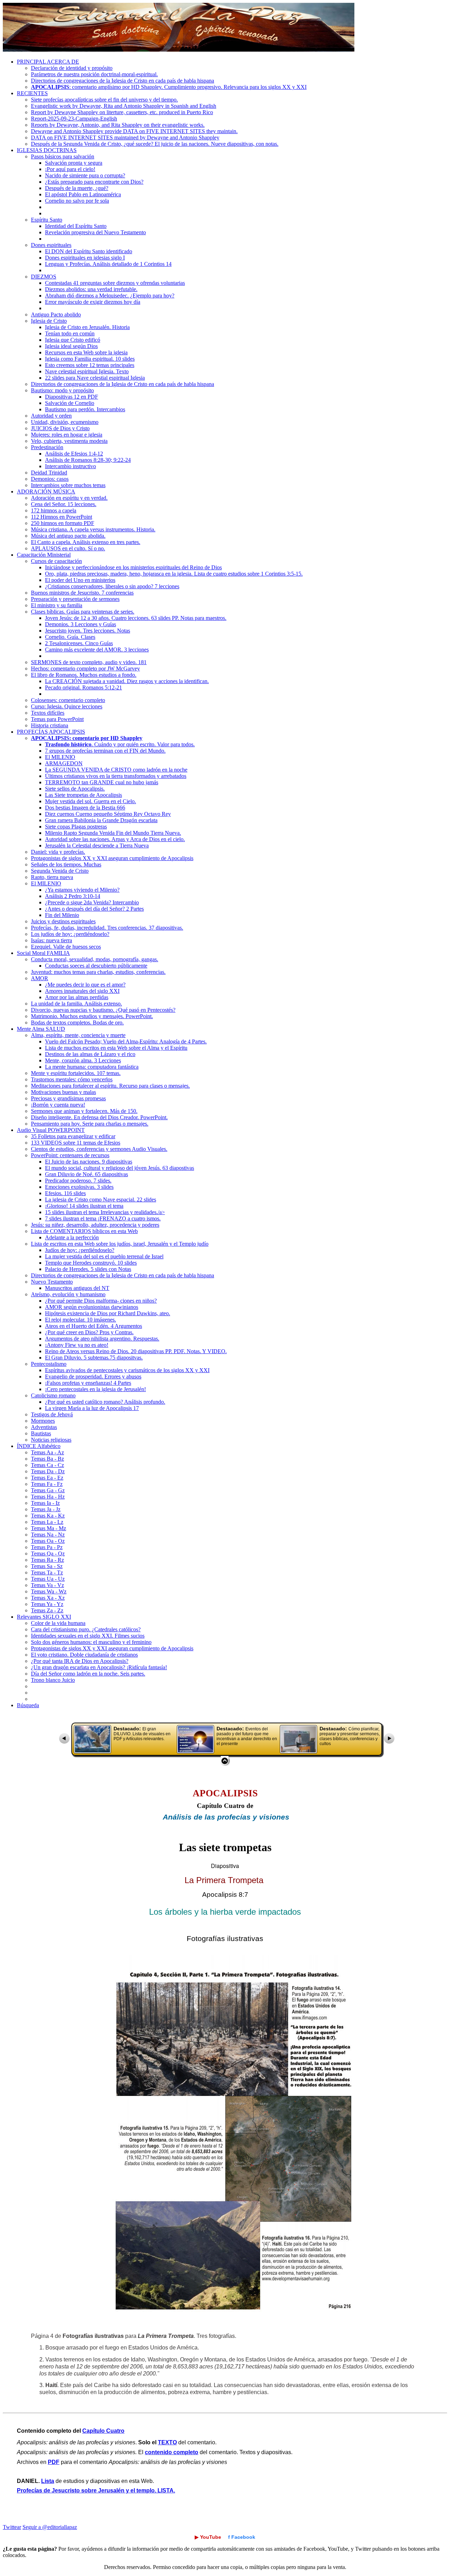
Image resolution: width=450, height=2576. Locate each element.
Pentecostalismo (49, 1364)
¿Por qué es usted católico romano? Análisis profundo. (105, 1402)
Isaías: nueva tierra (52, 940)
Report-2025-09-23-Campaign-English (74, 119)
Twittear (12, 2527)
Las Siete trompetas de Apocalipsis (83, 795)
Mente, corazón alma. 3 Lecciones (83, 1060)
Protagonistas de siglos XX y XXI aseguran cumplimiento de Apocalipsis (112, 858)
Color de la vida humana (58, 1623)
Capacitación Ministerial (44, 555)
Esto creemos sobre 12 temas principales (90, 365)
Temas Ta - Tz (47, 1572)
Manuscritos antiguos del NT (77, 1288)
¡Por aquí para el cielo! (70, 169)
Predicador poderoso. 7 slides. (78, 1181)
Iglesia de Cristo (49, 321)
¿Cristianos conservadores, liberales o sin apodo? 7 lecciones (112, 586)
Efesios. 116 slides (65, 1193)
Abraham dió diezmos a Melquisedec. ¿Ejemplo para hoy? (110, 296)
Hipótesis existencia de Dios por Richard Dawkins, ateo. (108, 1313)
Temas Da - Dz (48, 1471)
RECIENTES (32, 93)
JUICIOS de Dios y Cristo (60, 428)
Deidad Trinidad (49, 473)
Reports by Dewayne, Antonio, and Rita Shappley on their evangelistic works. (118, 125)
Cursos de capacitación (56, 561)
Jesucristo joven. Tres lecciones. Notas (88, 631)
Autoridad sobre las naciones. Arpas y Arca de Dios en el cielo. (115, 839)
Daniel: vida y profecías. (58, 852)
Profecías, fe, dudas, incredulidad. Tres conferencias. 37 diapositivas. (107, 928)
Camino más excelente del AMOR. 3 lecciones (97, 650)
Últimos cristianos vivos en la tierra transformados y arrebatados (116, 776)
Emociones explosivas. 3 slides (79, 1187)
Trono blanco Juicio (53, 1680)
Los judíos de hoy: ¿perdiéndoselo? (70, 934)
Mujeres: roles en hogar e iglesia (67, 435)
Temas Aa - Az (47, 1452)
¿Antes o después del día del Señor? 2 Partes (94, 909)
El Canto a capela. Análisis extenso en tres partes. (86, 542)
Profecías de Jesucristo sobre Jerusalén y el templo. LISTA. (96, 2490)
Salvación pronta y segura (74, 163)
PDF (54, 2462)
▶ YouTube (208, 2537)
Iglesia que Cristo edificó (73, 340)
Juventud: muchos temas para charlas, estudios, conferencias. (98, 972)
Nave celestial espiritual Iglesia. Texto (87, 371)
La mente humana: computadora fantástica (92, 1067)
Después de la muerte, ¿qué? (77, 188)
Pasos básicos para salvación (63, 156)
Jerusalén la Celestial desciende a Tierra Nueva (97, 845)
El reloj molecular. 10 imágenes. (81, 1320)
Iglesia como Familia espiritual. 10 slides (90, 359)
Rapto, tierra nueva (52, 877)
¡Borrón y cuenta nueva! (58, 1105)
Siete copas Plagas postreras (76, 827)
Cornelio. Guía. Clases (70, 637)
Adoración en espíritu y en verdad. (69, 498)
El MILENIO (60, 757)
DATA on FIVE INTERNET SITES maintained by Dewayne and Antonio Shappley (125, 137)
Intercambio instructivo (70, 466)
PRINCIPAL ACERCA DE (48, 62)
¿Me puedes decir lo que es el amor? (85, 985)
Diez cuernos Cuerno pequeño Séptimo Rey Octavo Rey (108, 814)
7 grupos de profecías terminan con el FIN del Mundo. (105, 751)
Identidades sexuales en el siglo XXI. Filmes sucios (88, 1636)
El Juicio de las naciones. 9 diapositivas (89, 1162)
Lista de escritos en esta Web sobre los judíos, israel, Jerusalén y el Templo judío (120, 1244)
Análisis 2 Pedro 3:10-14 (73, 896)
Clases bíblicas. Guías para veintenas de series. (83, 612)
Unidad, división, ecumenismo (65, 422)
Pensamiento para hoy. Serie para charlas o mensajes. (90, 1124)
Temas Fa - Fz (47, 1484)
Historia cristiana (50, 725)
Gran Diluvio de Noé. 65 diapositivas (86, 1174)
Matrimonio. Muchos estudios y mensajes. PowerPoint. (92, 1016)
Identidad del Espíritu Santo (76, 226)
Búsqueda (28, 1705)
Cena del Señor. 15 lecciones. (64, 504)
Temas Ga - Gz (48, 1490)
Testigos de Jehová (52, 1414)
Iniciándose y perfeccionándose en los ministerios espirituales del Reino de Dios (133, 567)
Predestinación (47, 447)
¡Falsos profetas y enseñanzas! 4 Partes (88, 1383)
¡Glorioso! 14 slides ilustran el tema (84, 1206)
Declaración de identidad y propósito (72, 68)
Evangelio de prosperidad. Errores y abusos (93, 1377)
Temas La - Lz (47, 1522)
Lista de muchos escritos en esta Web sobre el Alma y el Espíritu (116, 1048)
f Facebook (242, 2537)
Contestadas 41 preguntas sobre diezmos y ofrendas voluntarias (115, 283)
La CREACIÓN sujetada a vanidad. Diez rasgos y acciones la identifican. (127, 681)
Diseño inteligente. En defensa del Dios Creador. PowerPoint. (99, 1117)
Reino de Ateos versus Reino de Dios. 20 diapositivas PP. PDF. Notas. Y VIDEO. (136, 1351)
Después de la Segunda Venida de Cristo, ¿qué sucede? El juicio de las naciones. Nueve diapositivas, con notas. (155, 144)
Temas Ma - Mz (49, 1528)
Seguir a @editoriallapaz (50, 2527)
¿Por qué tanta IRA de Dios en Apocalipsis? (80, 1661)
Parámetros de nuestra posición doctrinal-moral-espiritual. (94, 74)
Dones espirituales (51, 245)
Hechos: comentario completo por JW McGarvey (85, 668)
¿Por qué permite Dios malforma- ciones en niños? (101, 1301)
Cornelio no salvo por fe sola (77, 201)
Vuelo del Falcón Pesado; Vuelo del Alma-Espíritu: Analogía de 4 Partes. (126, 1041)
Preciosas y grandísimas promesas (68, 1098)
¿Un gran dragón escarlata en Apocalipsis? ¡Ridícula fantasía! (99, 1667)
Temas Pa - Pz (47, 1547)
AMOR (40, 978)
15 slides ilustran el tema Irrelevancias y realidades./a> (105, 1212)
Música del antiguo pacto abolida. (68, 536)
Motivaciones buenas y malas (63, 1092)
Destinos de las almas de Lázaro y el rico (90, 1054)
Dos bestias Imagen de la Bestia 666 (85, 808)
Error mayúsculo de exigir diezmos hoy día (93, 302)
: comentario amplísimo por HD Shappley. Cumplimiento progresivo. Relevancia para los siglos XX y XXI (169, 87)
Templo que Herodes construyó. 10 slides (91, 1263)
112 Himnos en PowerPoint (62, 517)
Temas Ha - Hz (48, 1497)
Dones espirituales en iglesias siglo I (85, 258)
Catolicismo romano (53, 1395)
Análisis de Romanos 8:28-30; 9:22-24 (88, 460)
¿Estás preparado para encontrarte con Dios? (94, 182)
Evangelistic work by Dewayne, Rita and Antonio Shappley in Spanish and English (124, 106)
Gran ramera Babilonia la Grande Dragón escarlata (101, 820)
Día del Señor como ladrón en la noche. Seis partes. (88, 1674)
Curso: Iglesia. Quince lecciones (67, 706)
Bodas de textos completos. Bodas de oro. (77, 1022)
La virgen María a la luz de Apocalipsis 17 (92, 1408)
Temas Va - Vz (47, 1585)
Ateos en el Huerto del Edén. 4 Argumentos (94, 1326)
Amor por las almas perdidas (77, 997)
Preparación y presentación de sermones (75, 599)
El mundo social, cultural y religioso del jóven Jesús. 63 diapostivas (120, 1168)
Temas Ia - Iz (45, 1503)
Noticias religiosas (51, 1440)
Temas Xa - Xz (48, 1598)
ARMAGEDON (64, 763)
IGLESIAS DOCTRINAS (47, 150)
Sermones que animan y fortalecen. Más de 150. (84, 1111)
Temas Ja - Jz (46, 1509)
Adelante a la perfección (72, 1237)
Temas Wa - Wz (49, 1591)
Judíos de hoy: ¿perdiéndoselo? (80, 1250)
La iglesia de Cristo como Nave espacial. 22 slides (101, 1199)
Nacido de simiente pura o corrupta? (85, 175)
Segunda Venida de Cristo (60, 871)
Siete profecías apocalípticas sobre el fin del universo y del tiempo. (104, 100)
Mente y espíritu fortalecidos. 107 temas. (76, 1073)
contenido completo (172, 2452)
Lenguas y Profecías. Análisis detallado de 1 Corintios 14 (108, 264)
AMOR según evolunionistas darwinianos (92, 1307)
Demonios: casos (50, 479)
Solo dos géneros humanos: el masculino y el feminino (91, 1642)
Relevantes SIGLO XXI (44, 1617)
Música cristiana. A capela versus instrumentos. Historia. (93, 529)
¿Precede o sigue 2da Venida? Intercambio (92, 902)
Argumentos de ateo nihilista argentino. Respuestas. (102, 1339)
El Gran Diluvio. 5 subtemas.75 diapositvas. (94, 1358)
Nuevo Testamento (52, 1282)
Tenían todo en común (70, 333)
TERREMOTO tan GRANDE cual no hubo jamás (102, 782)
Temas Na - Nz (48, 1535)
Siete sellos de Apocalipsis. (75, 789)
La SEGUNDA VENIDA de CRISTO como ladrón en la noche (116, 770)
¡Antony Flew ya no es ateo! (77, 1345)
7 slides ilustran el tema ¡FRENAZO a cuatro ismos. (103, 1218)
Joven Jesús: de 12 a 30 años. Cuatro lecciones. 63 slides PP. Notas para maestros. (136, 618)
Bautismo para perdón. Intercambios (85, 409)
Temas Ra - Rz (47, 1560)
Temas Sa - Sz (47, 1566)
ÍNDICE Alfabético (39, 1446)
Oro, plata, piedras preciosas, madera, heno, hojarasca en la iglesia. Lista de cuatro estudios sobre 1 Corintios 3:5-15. (174, 574)
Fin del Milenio (62, 915)
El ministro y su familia (57, 605)
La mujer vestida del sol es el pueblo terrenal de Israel (104, 1256)
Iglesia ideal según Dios (71, 346)
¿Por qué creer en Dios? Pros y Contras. (89, 1332)
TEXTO (167, 2442)
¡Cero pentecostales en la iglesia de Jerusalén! (95, 1389)
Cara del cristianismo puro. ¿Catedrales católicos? (86, 1629)
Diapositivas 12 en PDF (72, 397)
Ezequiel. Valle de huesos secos (66, 947)
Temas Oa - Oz (48, 1541)
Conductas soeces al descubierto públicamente (96, 966)
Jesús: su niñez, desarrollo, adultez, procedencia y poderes (95, 1225)
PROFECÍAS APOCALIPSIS (51, 732)
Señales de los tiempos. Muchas (66, 864)
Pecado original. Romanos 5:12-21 (83, 687)
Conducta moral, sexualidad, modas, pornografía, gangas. (95, 959)
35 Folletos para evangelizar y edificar (73, 1136)
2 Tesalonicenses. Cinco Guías (79, 643)
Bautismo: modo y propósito (62, 390)
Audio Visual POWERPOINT (51, 1130)
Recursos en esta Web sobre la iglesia (86, 352)
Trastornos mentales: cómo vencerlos (72, 1079)
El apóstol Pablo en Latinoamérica (83, 194)
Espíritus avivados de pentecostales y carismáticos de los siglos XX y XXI (127, 1370)
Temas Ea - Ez (47, 1478)
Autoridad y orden (51, 416)
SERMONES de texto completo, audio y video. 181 (89, 662)
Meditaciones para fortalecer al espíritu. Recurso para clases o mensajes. (110, 1086)
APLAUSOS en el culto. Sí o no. (68, 548)
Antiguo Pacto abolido (56, 314)
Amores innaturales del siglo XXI (82, 991)
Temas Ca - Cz (47, 1465)
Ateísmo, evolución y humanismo (68, 1294)
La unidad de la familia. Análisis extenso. (76, 1004)
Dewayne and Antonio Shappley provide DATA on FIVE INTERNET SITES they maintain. (134, 131)
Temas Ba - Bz (47, 1459)
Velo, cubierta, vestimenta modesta (69, 441)
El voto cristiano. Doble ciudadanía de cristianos (84, 1655)
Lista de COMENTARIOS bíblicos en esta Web (84, 1231)
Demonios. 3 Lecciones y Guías (81, 624)
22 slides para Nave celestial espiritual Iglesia (95, 378)
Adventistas (44, 1427)
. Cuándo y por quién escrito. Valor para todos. (120, 744)
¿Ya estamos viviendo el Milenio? (82, 890)
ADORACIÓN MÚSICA (46, 491)
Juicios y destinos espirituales (63, 921)
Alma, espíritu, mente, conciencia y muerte (78, 1035)
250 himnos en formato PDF (63, 523)
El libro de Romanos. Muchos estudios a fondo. (84, 675)
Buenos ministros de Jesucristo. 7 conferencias (82, 593)
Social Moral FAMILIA (43, 953)
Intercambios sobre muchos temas (68, 485)
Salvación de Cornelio (70, 403)
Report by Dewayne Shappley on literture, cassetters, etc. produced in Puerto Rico (122, 112)
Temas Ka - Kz (48, 1516)
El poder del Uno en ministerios (80, 580)
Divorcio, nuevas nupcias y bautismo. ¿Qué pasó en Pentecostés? (103, 1010)
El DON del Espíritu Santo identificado (89, 251)
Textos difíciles (48, 713)
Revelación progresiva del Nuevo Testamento (95, 232)
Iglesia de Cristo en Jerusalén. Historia (87, 327)
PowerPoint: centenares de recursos (70, 1155)
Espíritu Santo (47, 220)
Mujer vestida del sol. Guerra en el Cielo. (91, 801)
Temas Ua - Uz (48, 1579)
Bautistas (41, 1433)
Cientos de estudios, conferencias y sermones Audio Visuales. (99, 1149)
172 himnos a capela (54, 510)
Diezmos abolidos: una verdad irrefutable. (91, 289)
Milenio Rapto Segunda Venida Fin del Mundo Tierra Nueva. (113, 833)
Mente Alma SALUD (41, 1029)
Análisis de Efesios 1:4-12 (74, 454)
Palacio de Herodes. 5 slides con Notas (88, 1269)
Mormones (43, 1421)
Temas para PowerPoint (57, 719)
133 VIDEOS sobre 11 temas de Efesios (76, 1143)
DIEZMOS (44, 277)
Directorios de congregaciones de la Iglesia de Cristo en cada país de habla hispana (123, 81)
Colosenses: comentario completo (68, 700)
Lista (48, 2481)
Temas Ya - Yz (47, 1604)
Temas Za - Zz (47, 1610)
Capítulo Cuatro (103, 2431)
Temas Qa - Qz (48, 1554)
